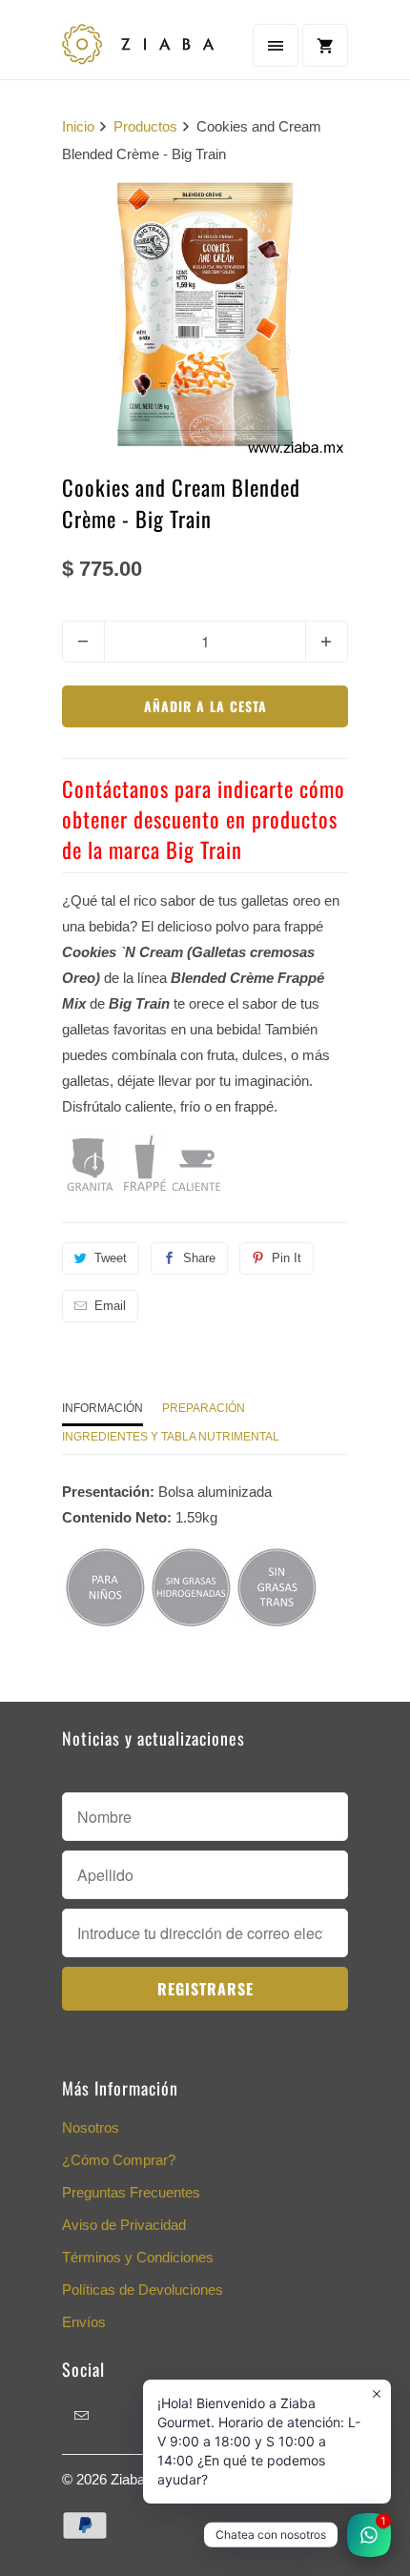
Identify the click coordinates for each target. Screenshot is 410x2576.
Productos (145, 126)
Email (110, 1306)
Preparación (204, 1408)
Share (199, 1258)
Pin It (287, 1258)
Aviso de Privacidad (124, 2225)
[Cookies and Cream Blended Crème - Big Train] (205, 315)
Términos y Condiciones (138, 2257)
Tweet (111, 1258)
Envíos (84, 2322)
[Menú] (276, 45)
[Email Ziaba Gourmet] (82, 2415)
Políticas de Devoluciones (143, 2290)
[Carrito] (325, 45)
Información (102, 1408)
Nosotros (91, 2127)
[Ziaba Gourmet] (138, 47)
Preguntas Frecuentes (131, 2192)
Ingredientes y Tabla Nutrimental (171, 1437)
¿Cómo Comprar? (119, 2160)
